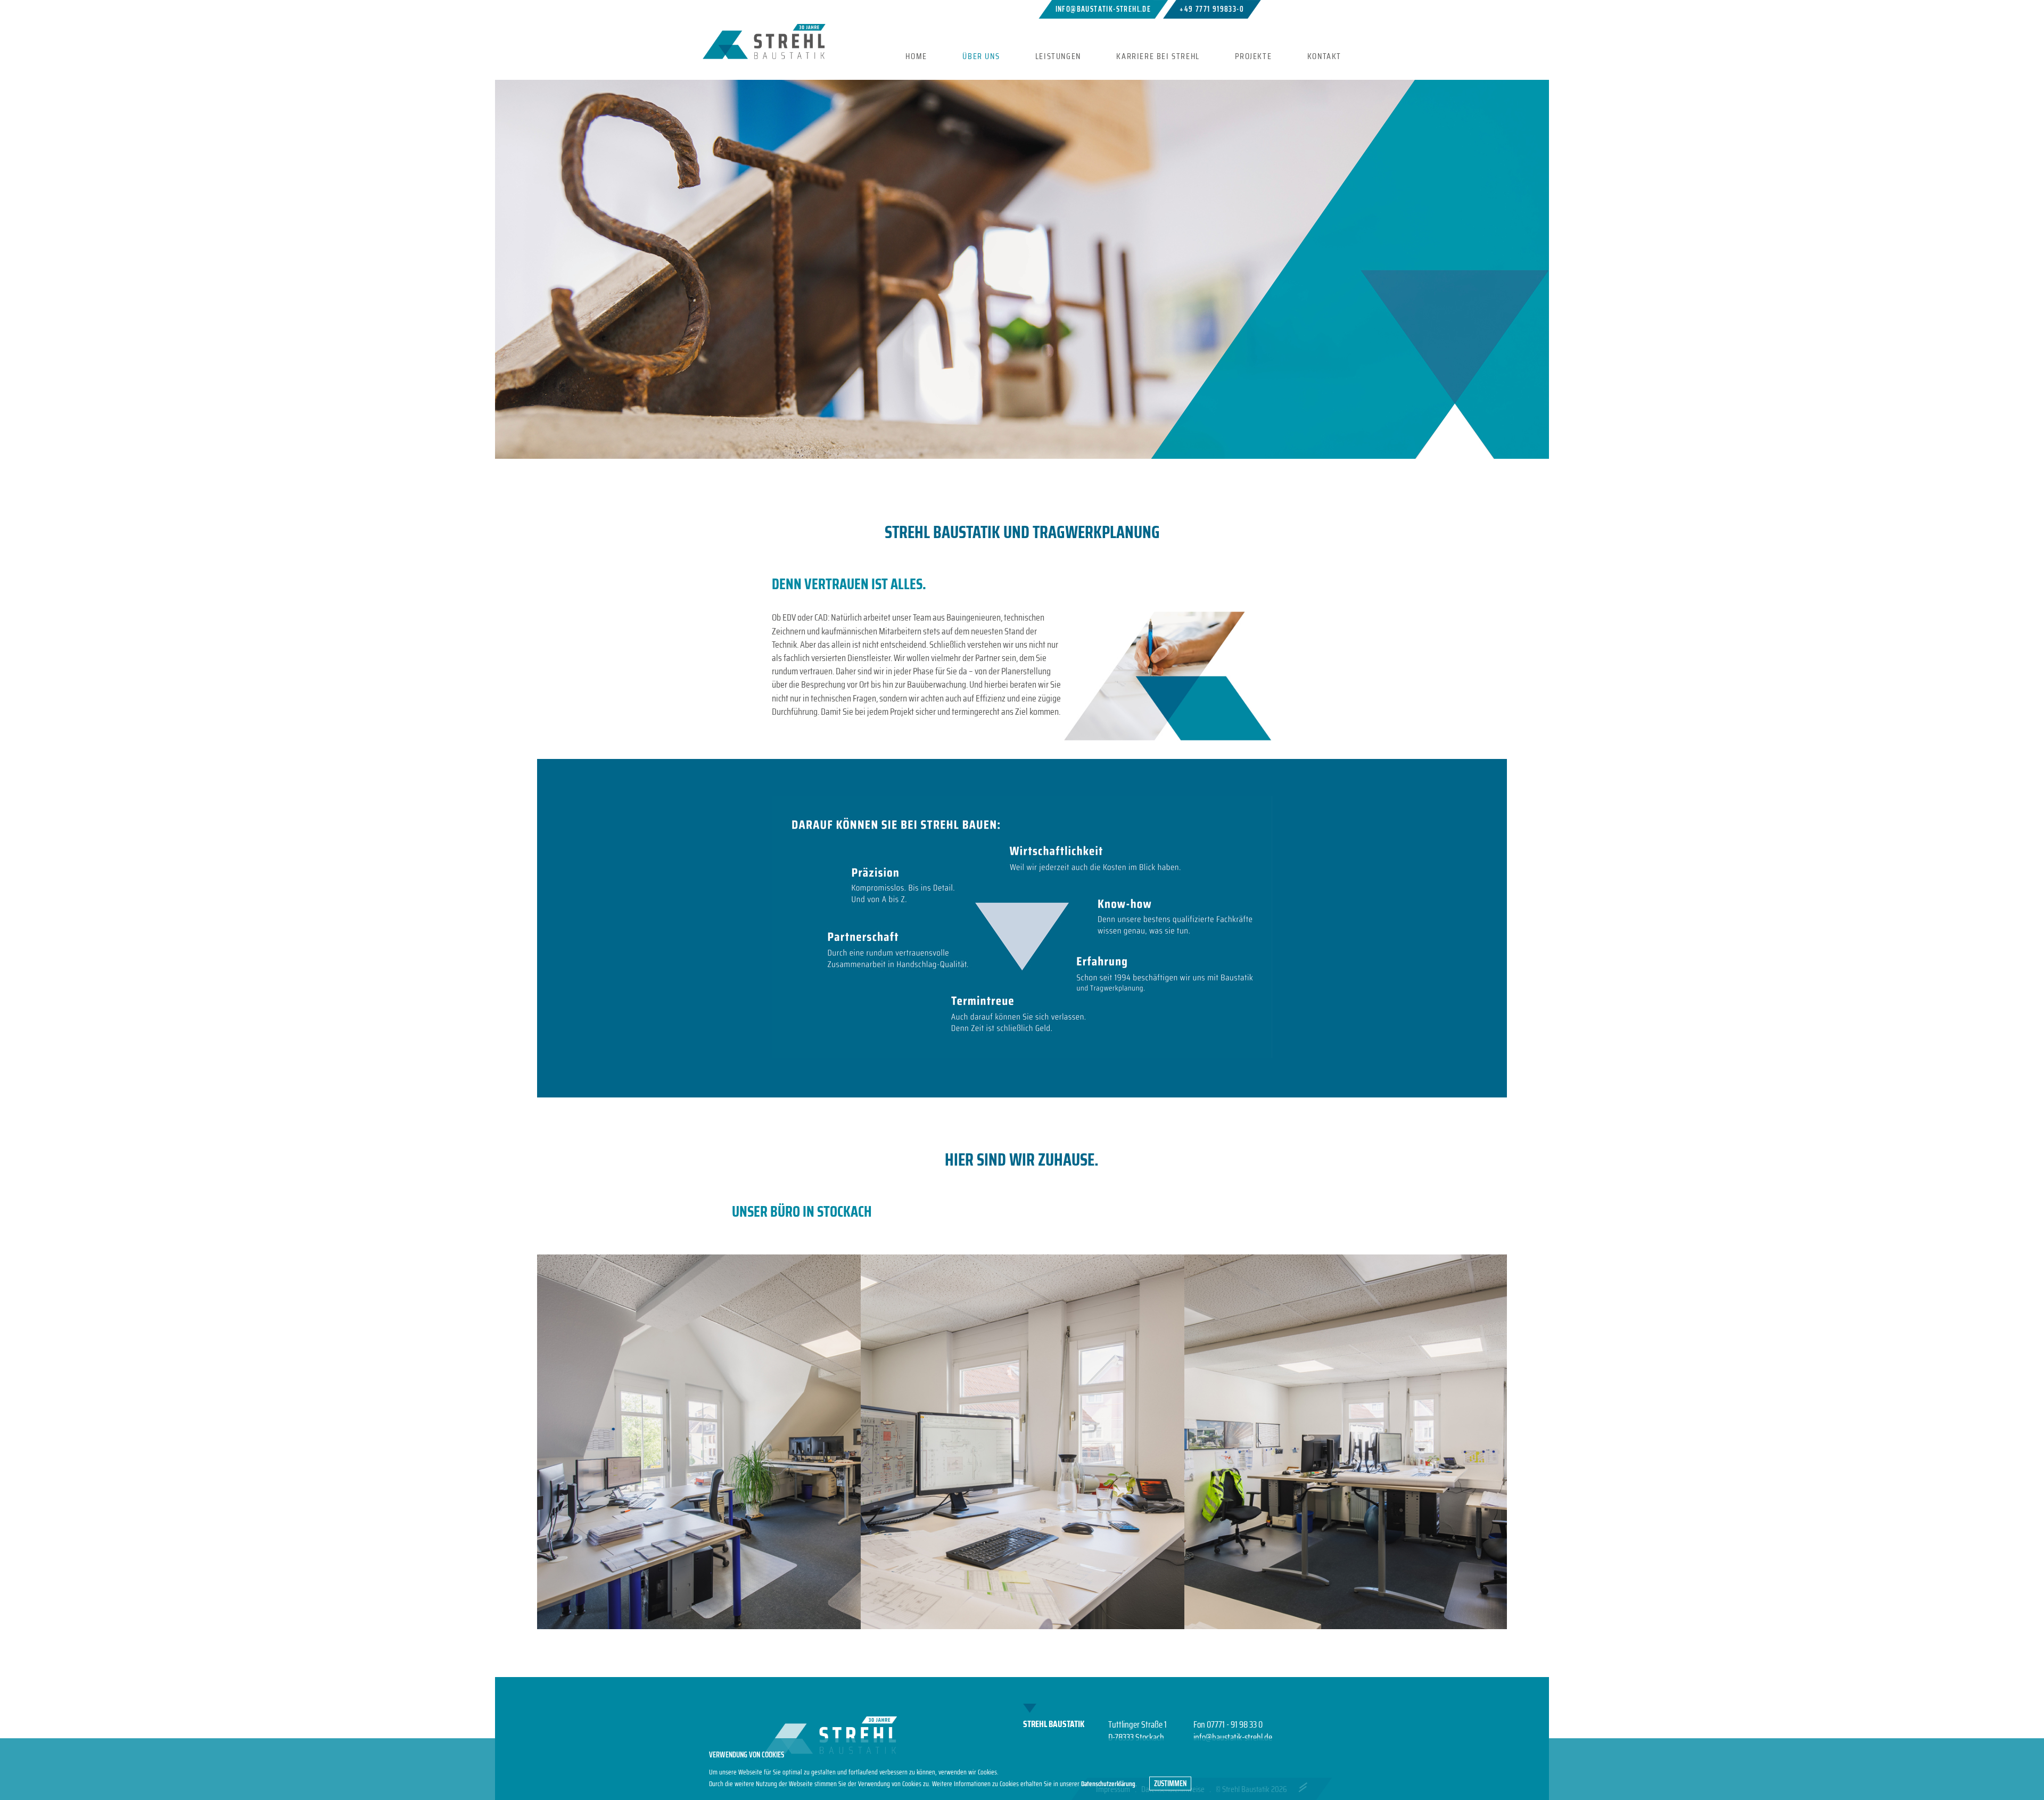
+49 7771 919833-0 (1212, 9)
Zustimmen (1170, 1784)
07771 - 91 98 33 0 (1235, 1724)
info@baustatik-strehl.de (1103, 9)
